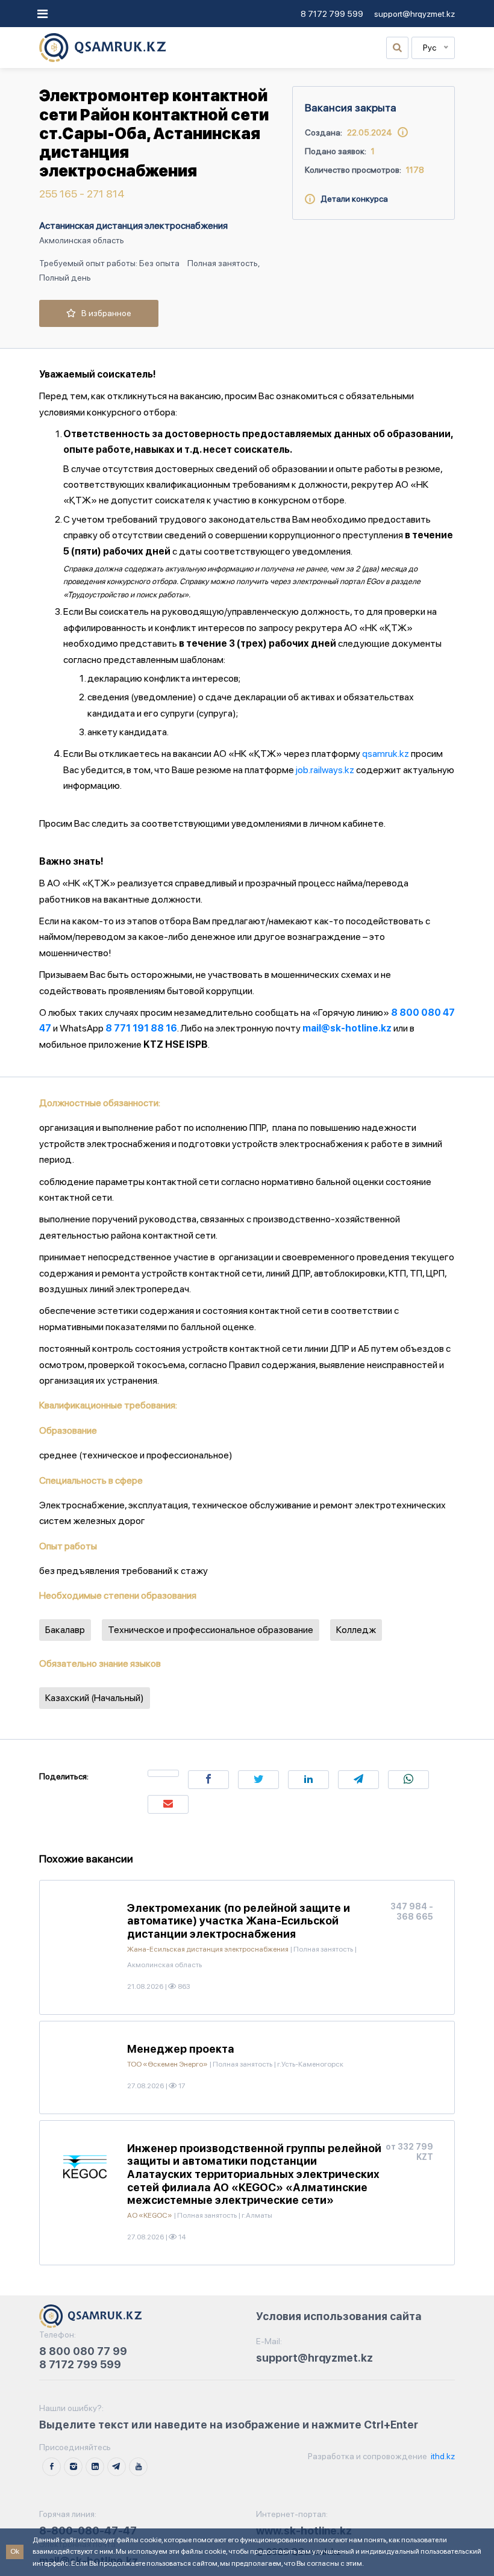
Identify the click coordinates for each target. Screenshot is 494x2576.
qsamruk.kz (386, 754)
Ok (15, 2551)
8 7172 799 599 (332, 14)
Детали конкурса (352, 199)
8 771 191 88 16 (141, 1028)
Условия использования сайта (339, 2316)
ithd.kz (442, 2456)
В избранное (104, 313)
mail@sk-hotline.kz (347, 1028)
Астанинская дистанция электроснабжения (133, 226)
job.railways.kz (325, 770)
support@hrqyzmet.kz (414, 14)
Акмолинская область (82, 240)
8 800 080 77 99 (83, 2351)
